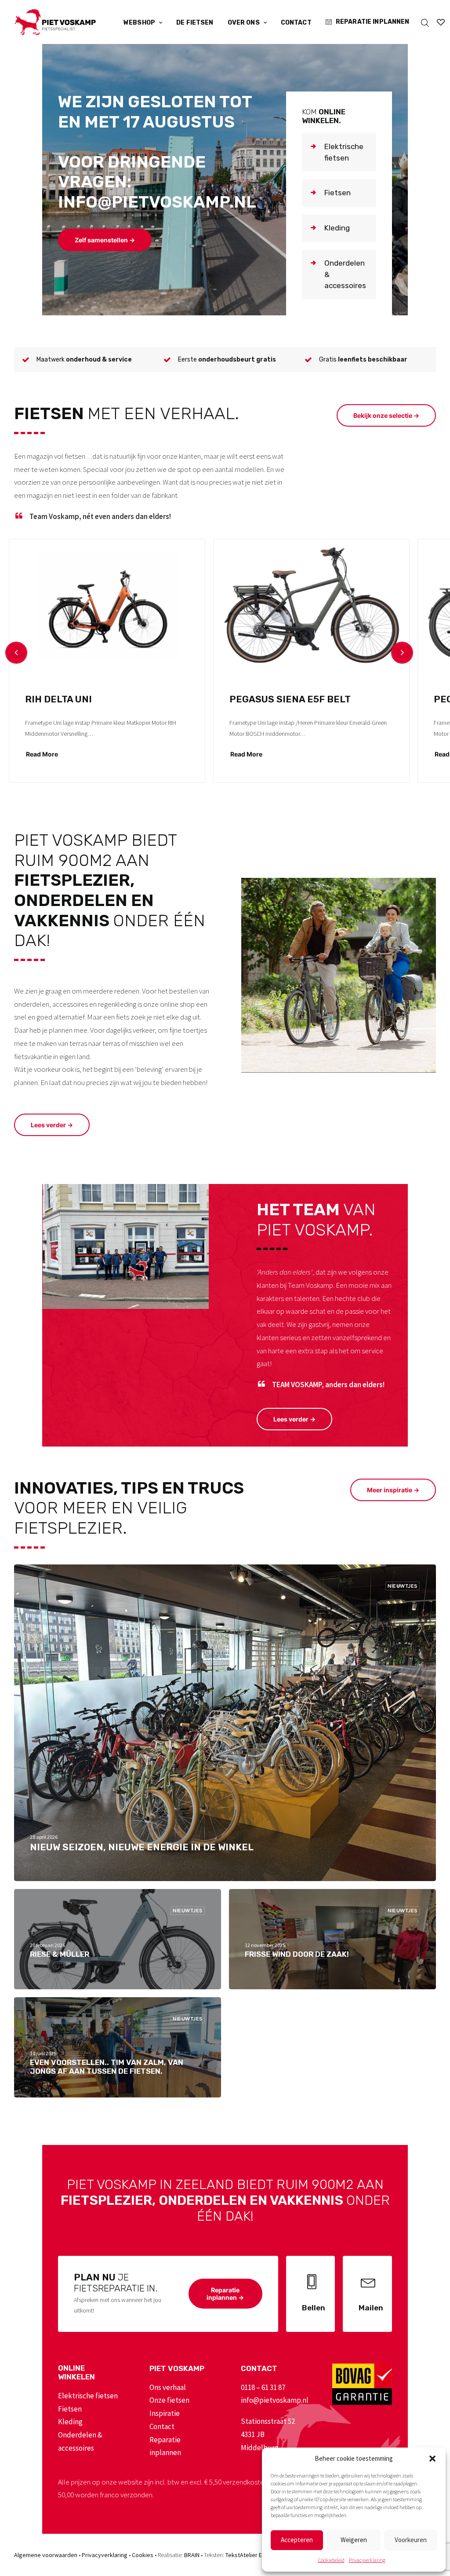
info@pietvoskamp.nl (275, 2400)
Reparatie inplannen (373, 22)
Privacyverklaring (367, 2560)
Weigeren (354, 2540)
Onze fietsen (169, 2400)
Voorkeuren (411, 2540)
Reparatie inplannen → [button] (225, 2294)
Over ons (244, 23)
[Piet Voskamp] (55, 22)
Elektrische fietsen (88, 2396)
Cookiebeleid (331, 2560)
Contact (296, 23)
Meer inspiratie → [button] (393, 1490)
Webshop (139, 23)
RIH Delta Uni (58, 699)
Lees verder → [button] (52, 1125)
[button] (432, 2459)
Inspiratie (165, 2413)
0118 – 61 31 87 (263, 2387)
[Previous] (16, 653)
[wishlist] (441, 22)
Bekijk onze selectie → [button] (386, 415)
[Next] (402, 653)
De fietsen (195, 23)
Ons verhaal (168, 2387)
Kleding (70, 2422)
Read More (42, 754)
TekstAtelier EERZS (250, 2555)
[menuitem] (143, 23)
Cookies (143, 2555)
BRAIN (192, 2555)
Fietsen (70, 2409)
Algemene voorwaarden (46, 2555)
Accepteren (297, 2540)
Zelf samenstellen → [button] (105, 240)
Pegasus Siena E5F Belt (290, 699)
